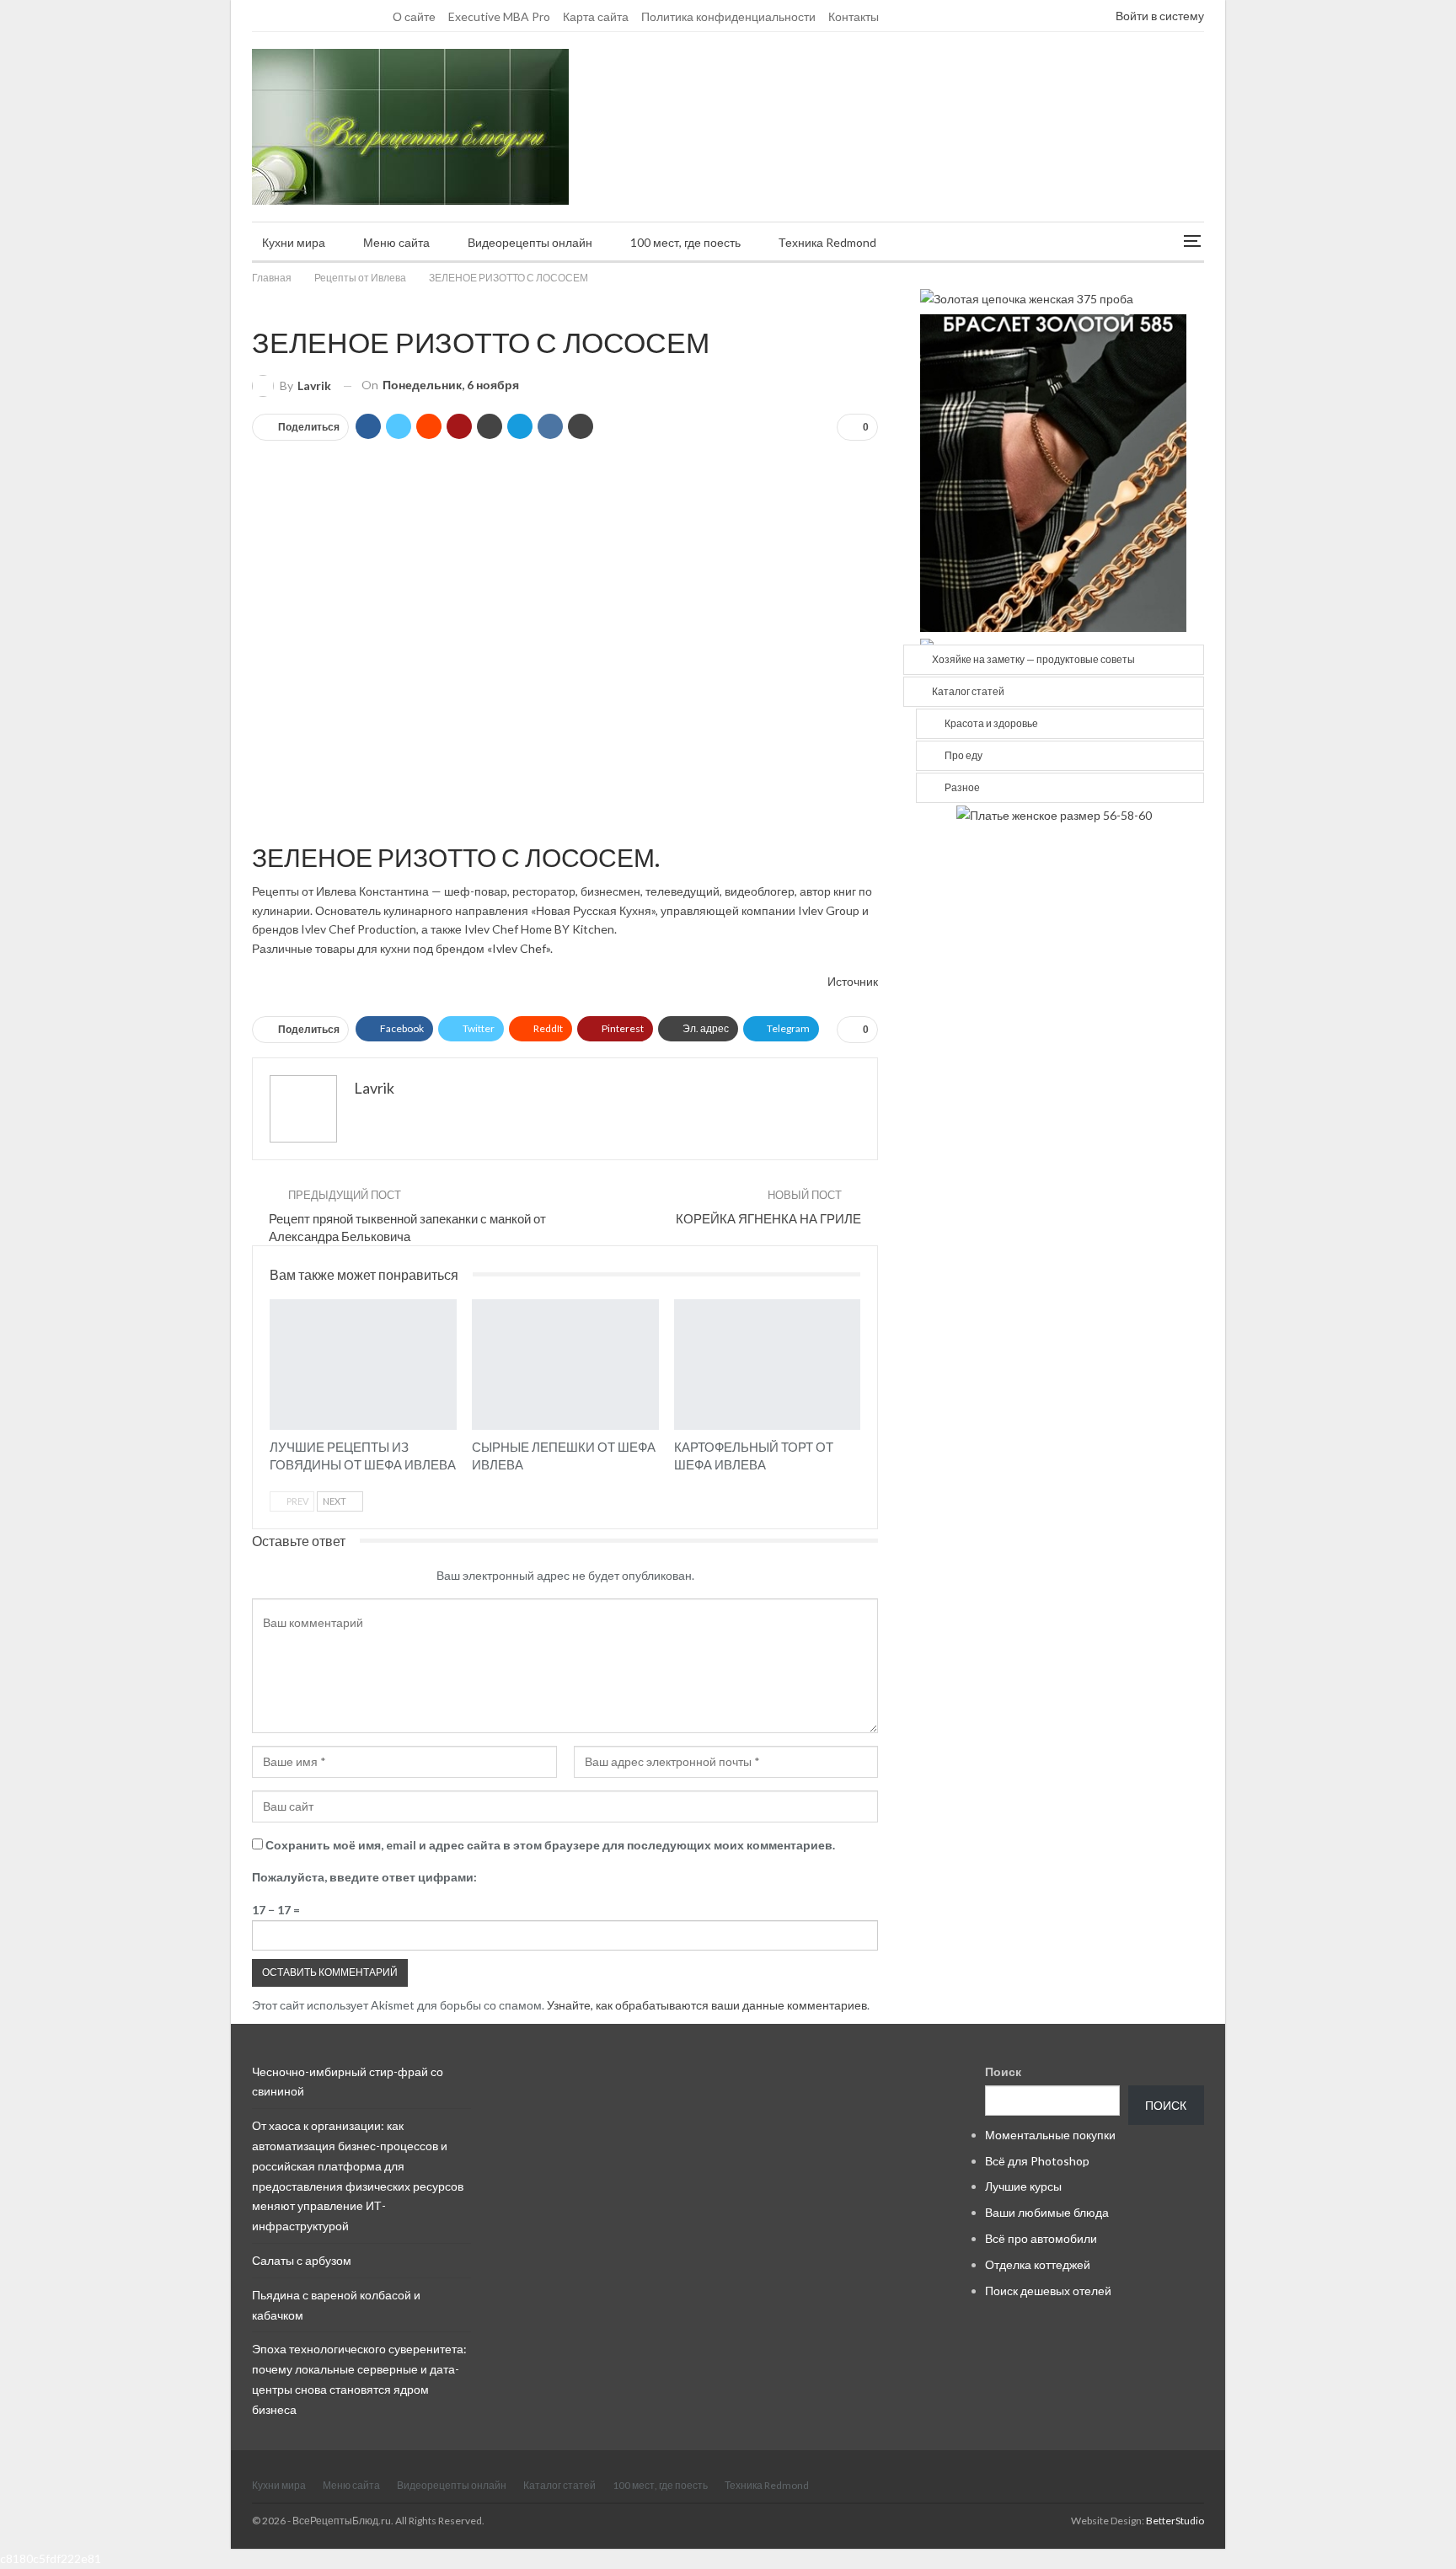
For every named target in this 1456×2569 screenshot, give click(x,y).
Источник (853, 981)
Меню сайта (396, 242)
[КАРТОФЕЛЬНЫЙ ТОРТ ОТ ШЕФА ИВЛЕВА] (768, 1365)
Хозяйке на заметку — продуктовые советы (1033, 659)
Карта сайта (596, 16)
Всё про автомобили (1041, 2238)
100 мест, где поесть (685, 242)
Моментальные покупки (1050, 2135)
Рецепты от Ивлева (258, 307)
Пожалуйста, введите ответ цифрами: (364, 1877)
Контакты (854, 16)
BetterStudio (1175, 2521)
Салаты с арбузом (302, 2260)
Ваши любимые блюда (1047, 2212)
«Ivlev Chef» (519, 948)
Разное (962, 787)
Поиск (1003, 2071)
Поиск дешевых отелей (1048, 2291)
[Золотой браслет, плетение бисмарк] (1053, 471)
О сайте (414, 16)
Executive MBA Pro (499, 16)
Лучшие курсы (1023, 2186)
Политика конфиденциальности (728, 16)
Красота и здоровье (991, 723)
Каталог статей (968, 691)
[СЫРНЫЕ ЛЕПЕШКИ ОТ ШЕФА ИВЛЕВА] (565, 1365)
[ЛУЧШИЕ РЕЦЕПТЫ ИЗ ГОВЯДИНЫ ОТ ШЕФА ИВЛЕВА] (363, 1365)
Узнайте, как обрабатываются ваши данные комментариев (707, 2005)
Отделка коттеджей (1038, 2264)
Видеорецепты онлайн (530, 242)
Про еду (964, 755)
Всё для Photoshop (1037, 2161)
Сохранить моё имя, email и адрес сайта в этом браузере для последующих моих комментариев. (550, 1845)
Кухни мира (294, 242)
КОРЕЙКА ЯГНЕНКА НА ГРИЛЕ (768, 1218)
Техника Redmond (827, 242)
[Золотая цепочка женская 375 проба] (1027, 297)
